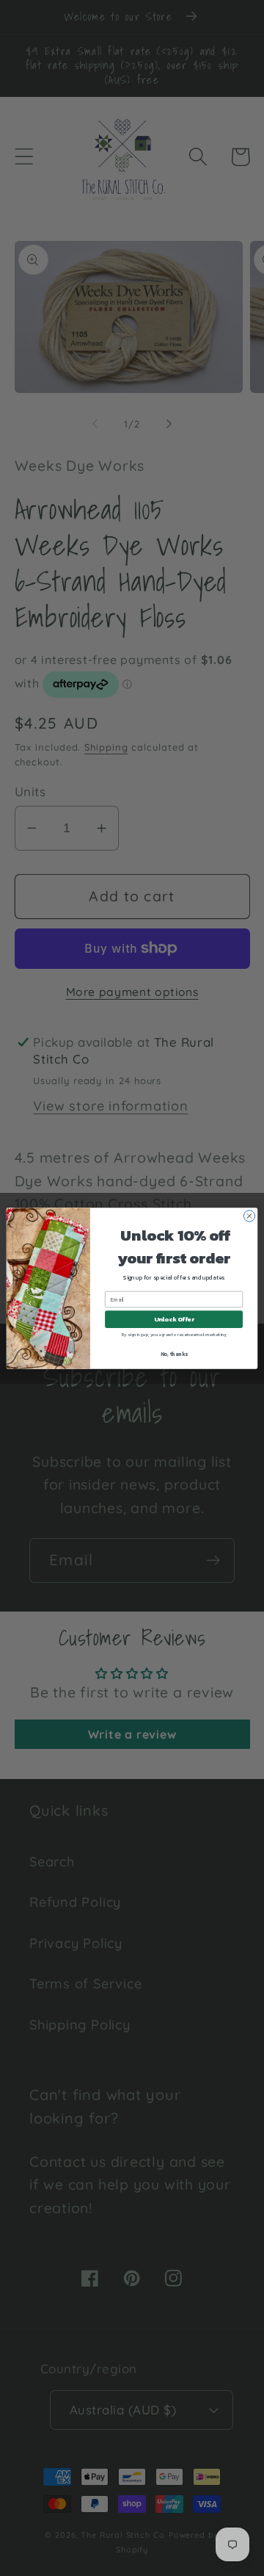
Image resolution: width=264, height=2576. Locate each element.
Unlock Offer (174, 1319)
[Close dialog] (249, 1215)
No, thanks (174, 1353)
